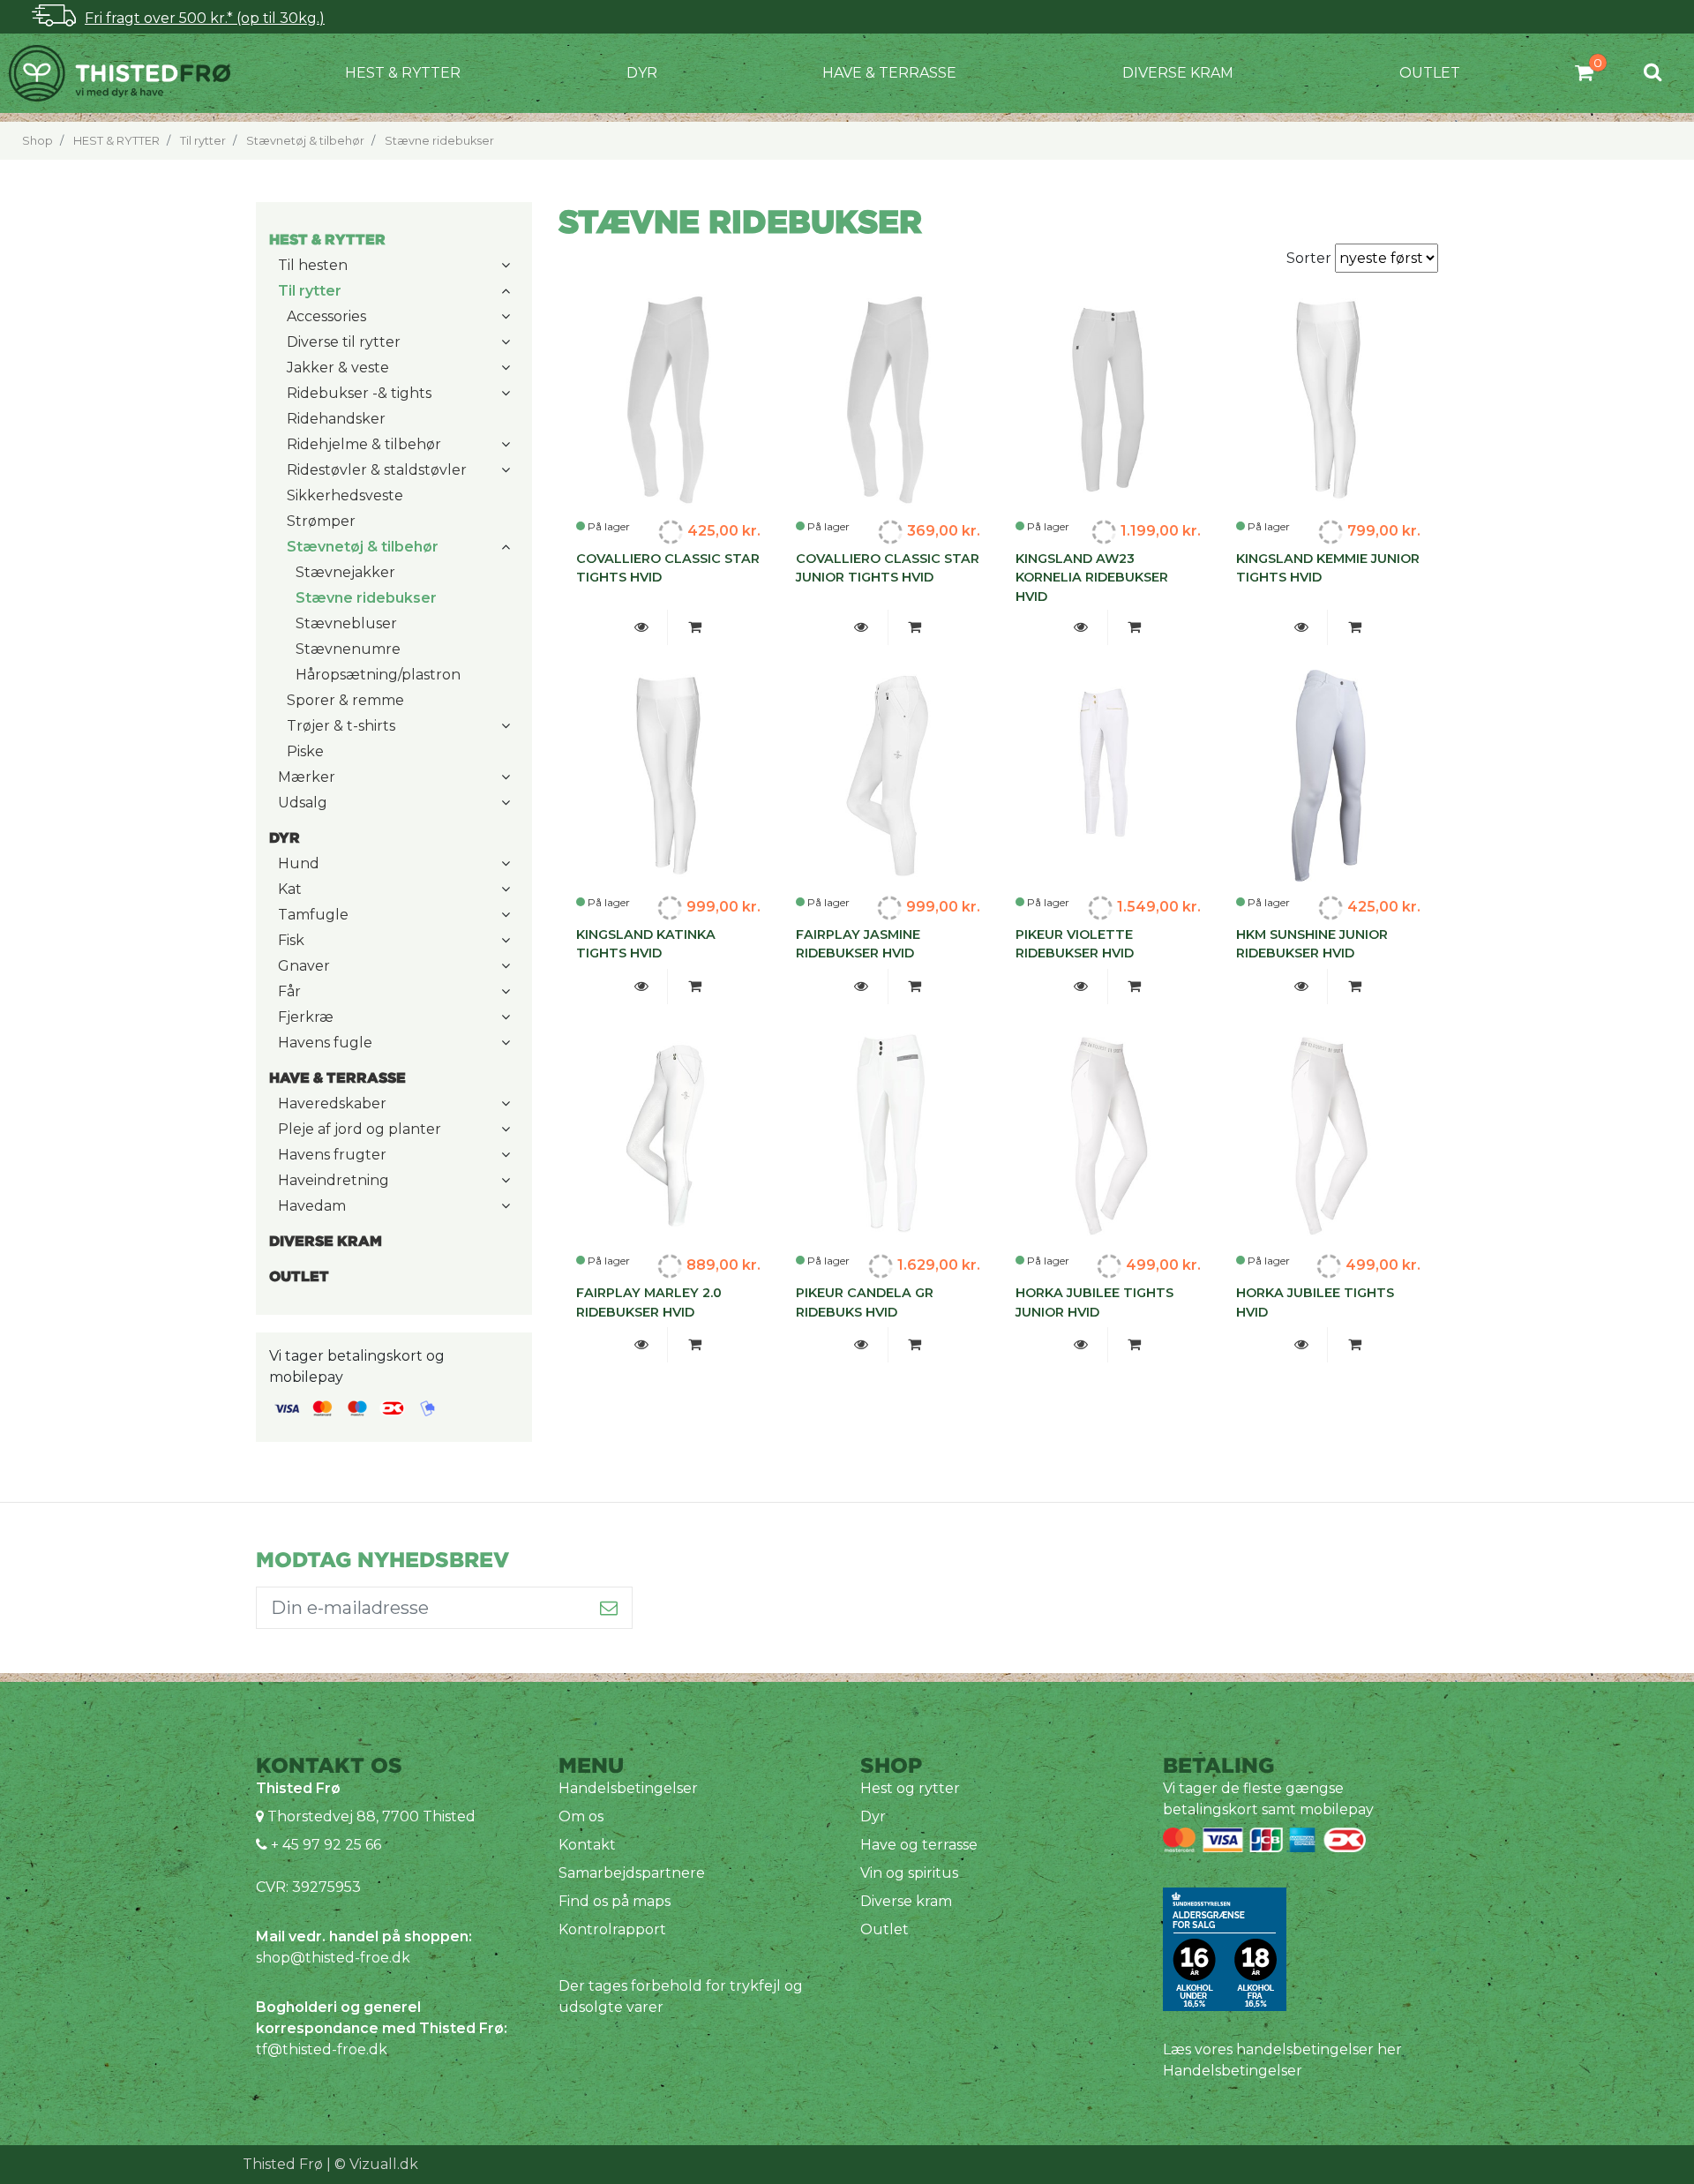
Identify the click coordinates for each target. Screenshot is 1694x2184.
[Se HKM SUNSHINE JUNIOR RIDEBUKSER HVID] (1301, 987)
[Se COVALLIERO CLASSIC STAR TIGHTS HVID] (641, 627)
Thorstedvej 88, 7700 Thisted (371, 1816)
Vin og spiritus (909, 1873)
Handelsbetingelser (628, 1788)
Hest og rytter (910, 1788)
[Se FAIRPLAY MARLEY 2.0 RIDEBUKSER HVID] (641, 1345)
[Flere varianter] (694, 627)
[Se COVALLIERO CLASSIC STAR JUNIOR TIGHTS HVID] (862, 627)
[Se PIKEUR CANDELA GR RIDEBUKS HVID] (862, 1345)
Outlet (1430, 73)
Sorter (1311, 258)
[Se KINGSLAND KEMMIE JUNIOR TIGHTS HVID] (1301, 627)
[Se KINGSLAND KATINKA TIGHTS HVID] (641, 987)
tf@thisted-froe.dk (322, 2049)
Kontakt (587, 1845)
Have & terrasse (889, 73)
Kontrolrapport (612, 1929)
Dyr (642, 73)
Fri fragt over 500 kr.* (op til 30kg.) (205, 18)
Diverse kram (1178, 73)
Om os (581, 1816)
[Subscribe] (609, 1608)
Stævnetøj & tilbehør (305, 141)
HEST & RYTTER (403, 73)
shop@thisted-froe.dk (333, 1958)
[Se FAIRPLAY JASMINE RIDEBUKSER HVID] (862, 987)
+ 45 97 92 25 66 (324, 1845)
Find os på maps (615, 1901)
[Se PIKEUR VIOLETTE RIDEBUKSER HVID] (1081, 987)
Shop (37, 141)
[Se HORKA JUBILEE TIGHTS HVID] (1301, 1345)
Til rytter (203, 141)
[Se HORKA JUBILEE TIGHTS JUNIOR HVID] (1081, 1345)
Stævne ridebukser (439, 141)
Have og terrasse (919, 1845)
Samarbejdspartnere (632, 1873)
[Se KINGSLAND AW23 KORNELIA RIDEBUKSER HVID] (1081, 627)
